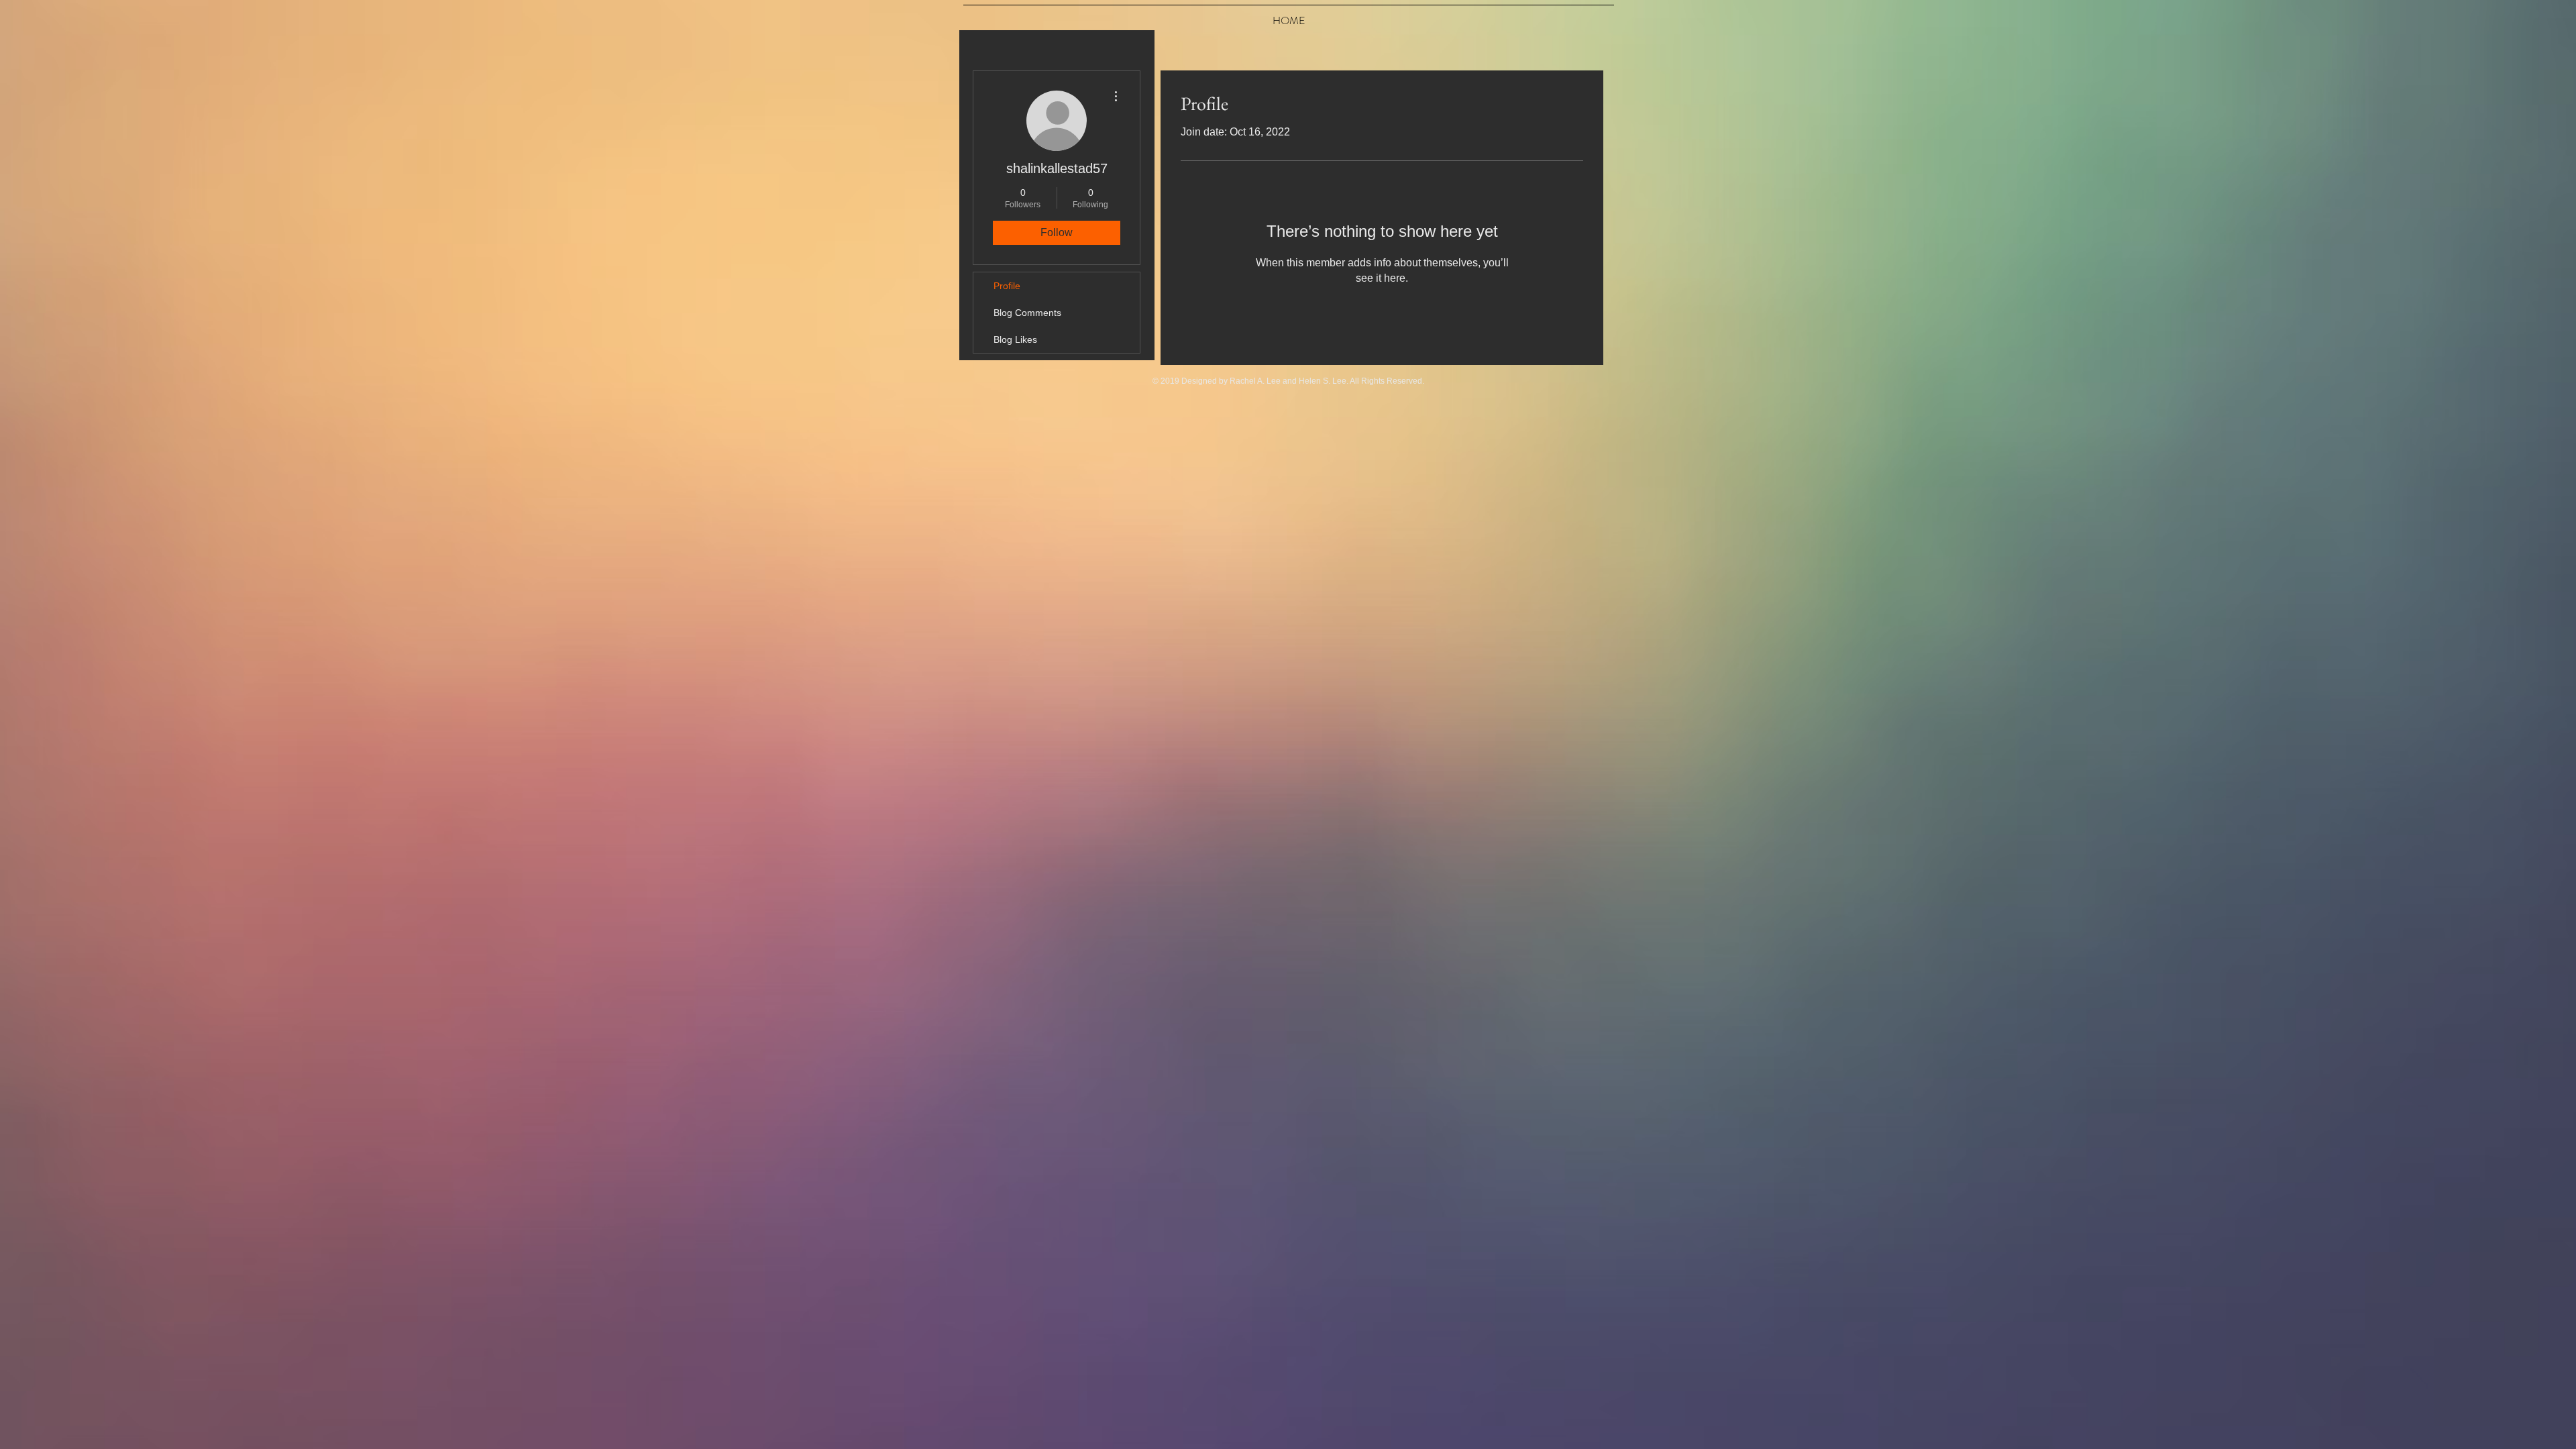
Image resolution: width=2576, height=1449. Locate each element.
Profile (1007, 286)
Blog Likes (1015, 339)
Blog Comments (1027, 313)
